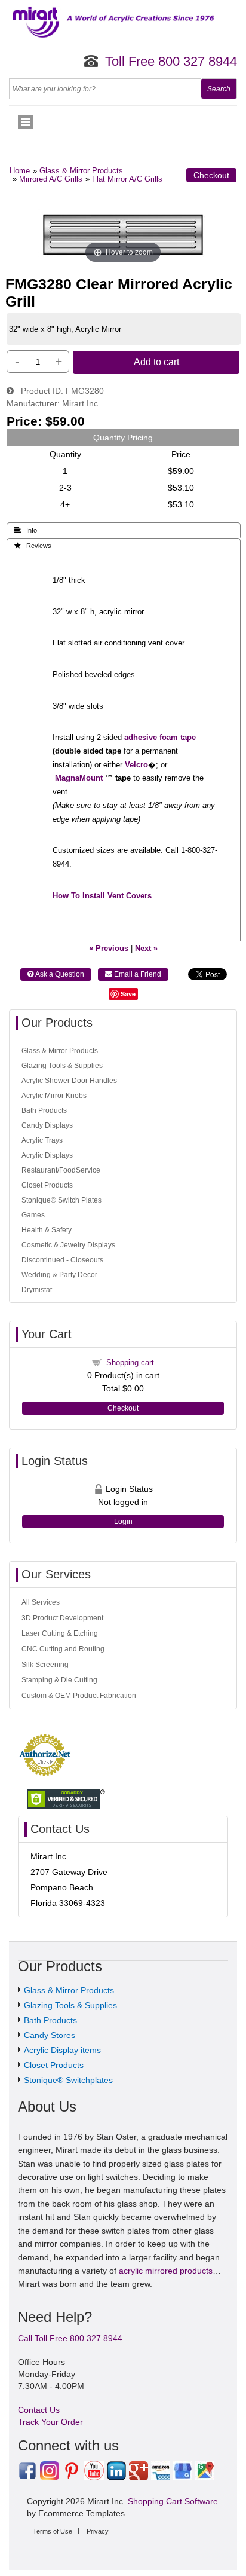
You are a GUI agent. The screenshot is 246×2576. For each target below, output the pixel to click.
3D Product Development (62, 1618)
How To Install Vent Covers (102, 896)
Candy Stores (50, 2035)
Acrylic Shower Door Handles (69, 1081)
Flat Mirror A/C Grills (127, 179)
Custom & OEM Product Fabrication (79, 1696)
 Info (26, 530)
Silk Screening (45, 1665)
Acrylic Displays (47, 1155)
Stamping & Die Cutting (59, 1680)
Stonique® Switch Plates (61, 1200)
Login (123, 1522)
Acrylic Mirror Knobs (54, 1096)
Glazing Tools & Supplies (62, 1066)
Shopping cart (130, 1362)
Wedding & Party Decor (59, 1275)
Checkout (211, 175)
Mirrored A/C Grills (51, 179)
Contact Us (39, 2410)
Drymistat (37, 1290)
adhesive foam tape (160, 738)
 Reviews (33, 546)
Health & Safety (47, 1230)
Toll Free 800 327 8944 (171, 61)
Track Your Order (50, 2422)
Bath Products (44, 1110)
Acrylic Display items (62, 2050)
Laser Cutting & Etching (60, 1633)
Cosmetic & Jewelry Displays (68, 1245)
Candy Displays (47, 1125)
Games (33, 1215)
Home (20, 171)
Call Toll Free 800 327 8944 (70, 2338)
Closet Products (47, 1185)
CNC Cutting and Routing (63, 1649)
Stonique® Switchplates (68, 2080)
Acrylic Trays (42, 1140)
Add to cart (156, 362)
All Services (41, 1602)
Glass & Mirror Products (81, 171)
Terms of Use (53, 2531)
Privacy (98, 2531)
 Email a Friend (133, 974)
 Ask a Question (56, 974)
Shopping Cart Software (173, 2501)
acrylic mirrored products (166, 2271)
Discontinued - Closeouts (62, 1260)
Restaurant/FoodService (61, 1170)
